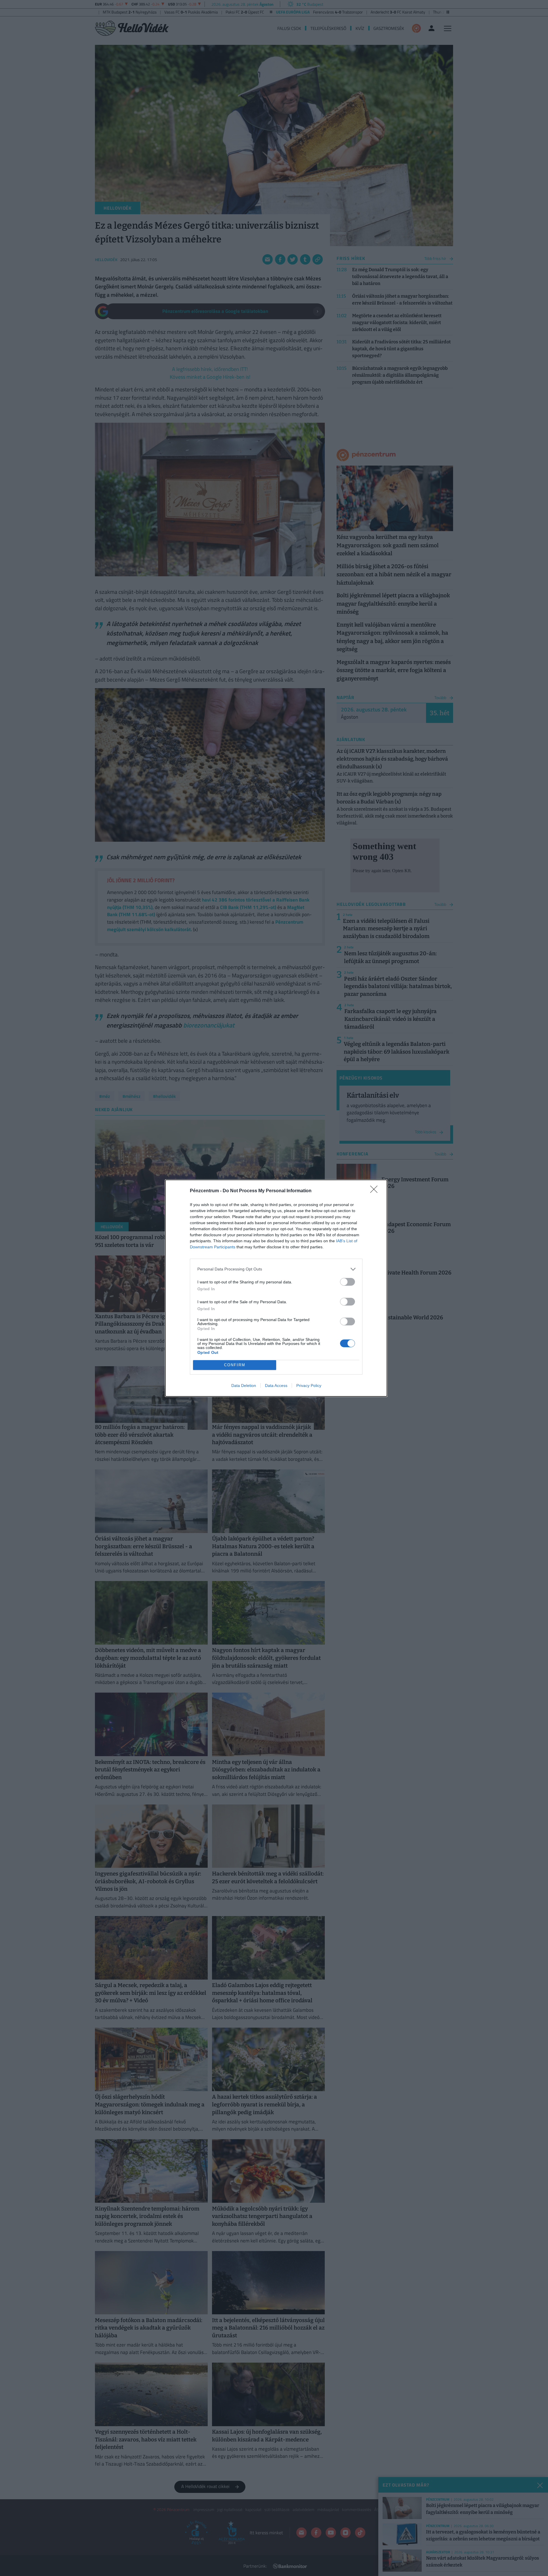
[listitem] (276, 1269)
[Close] (376, 1191)
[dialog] (276, 1288)
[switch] (347, 1282)
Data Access (276, 1385)
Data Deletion (244, 1385)
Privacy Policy (309, 1385)
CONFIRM (235, 1365)
